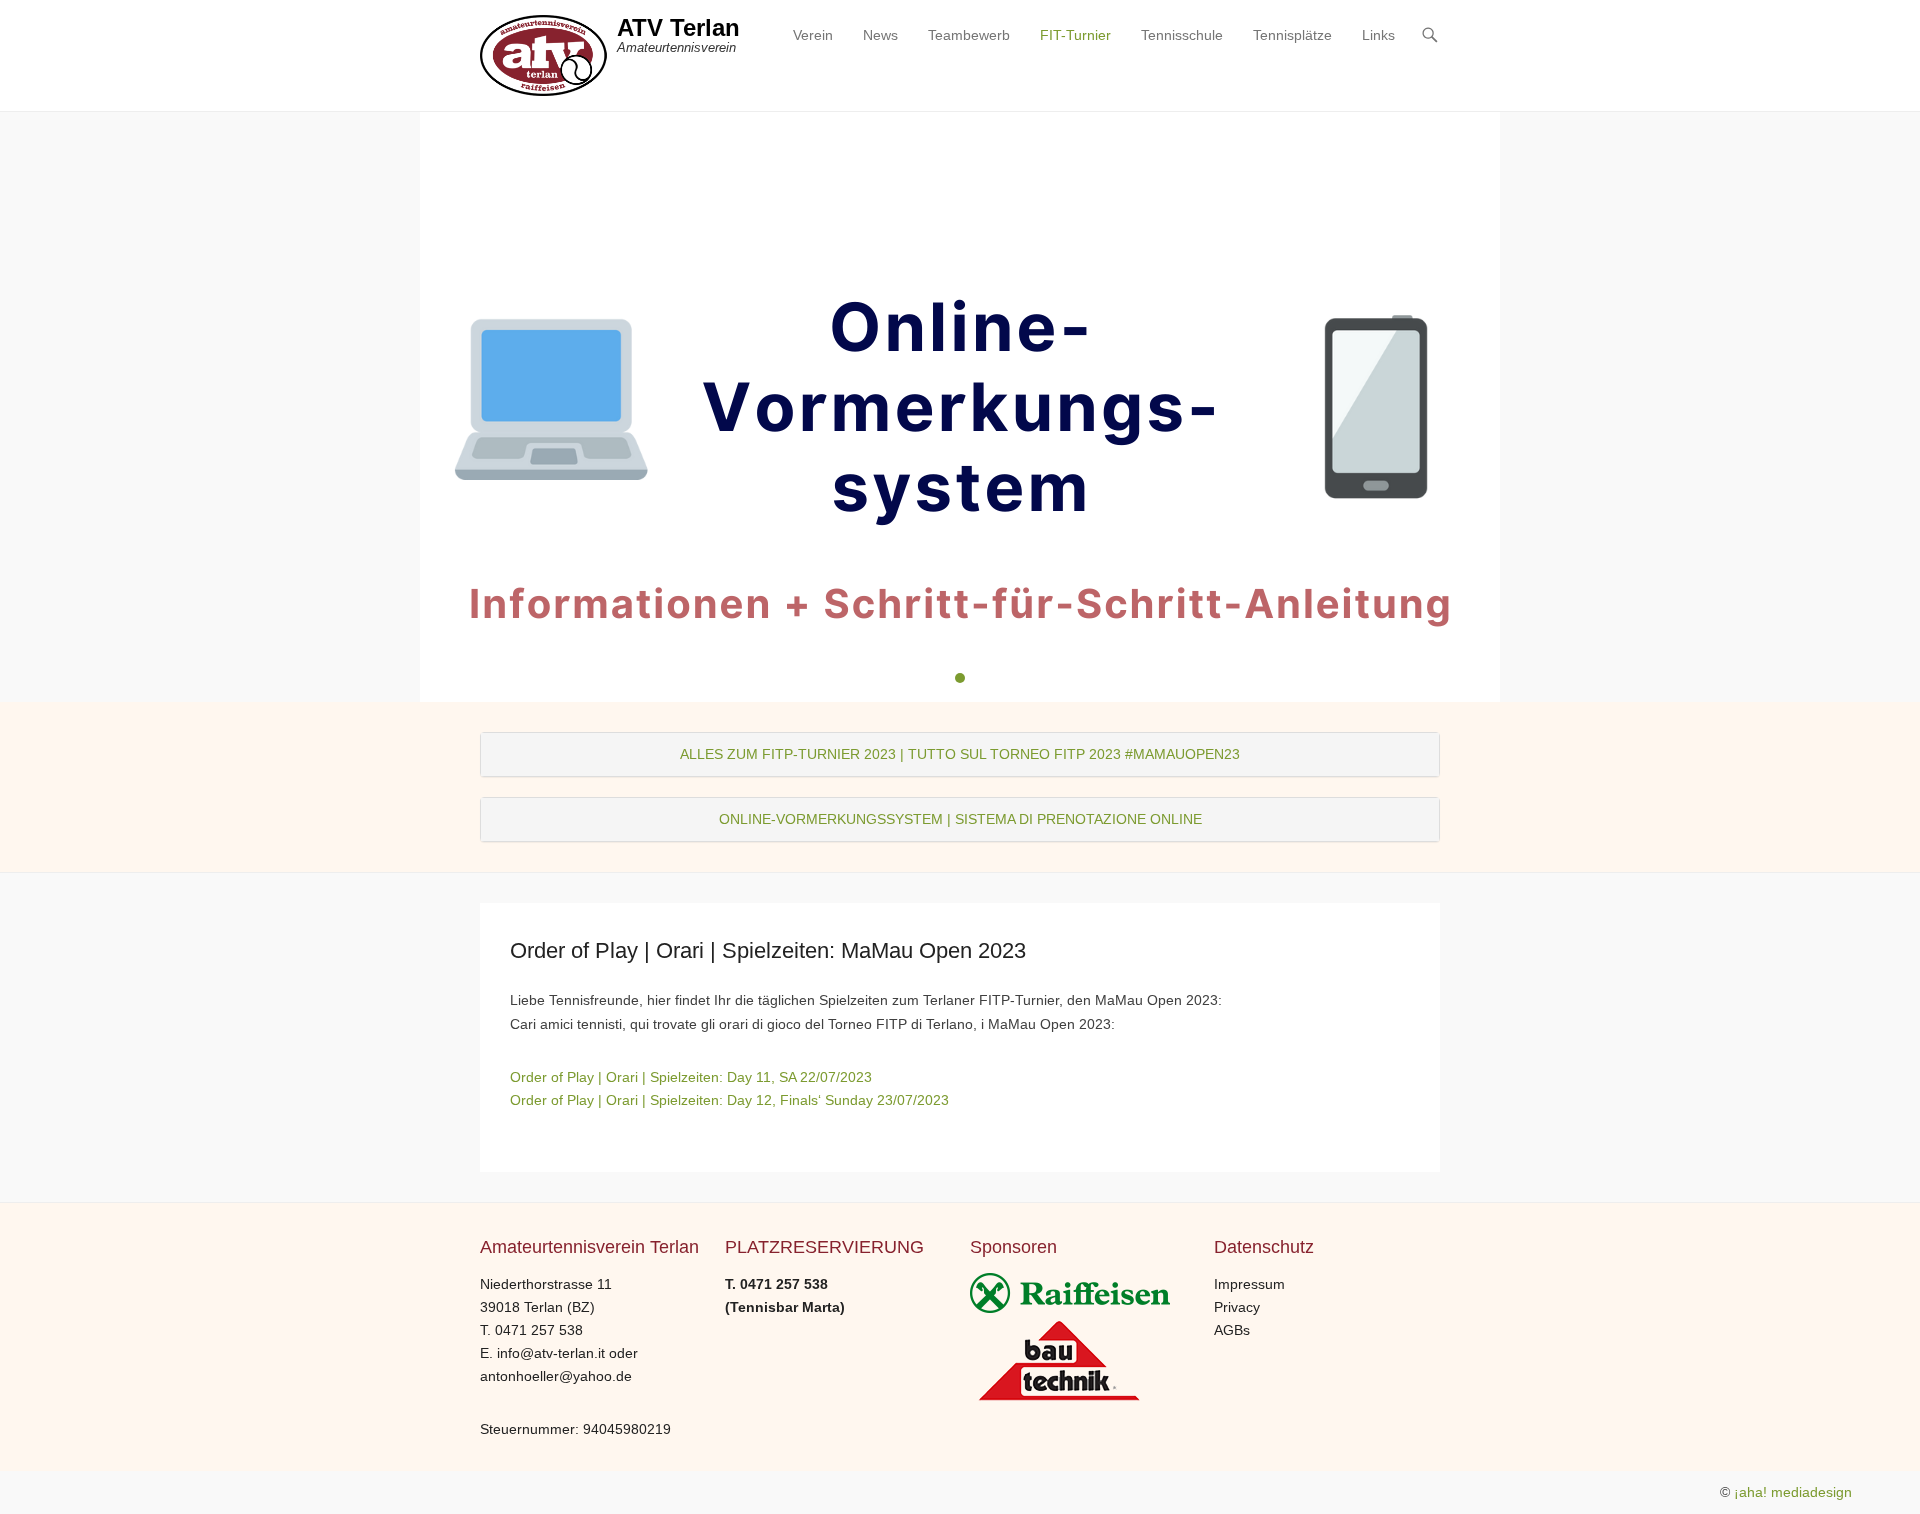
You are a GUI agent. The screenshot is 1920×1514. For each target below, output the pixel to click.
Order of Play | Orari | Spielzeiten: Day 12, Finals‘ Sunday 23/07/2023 (729, 1100)
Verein (813, 35)
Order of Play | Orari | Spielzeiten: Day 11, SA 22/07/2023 (691, 1077)
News (880, 35)
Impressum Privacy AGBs (1249, 1307)
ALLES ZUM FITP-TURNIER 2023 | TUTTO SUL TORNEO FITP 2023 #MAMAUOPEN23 (960, 754)
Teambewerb (969, 35)
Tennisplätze (1292, 35)
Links (1378, 35)
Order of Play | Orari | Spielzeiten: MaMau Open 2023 (768, 950)
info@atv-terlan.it (551, 1353)
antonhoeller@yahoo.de (556, 1376)
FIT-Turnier (1075, 35)
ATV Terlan (678, 27)
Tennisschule (1182, 35)
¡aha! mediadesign (1793, 1492)
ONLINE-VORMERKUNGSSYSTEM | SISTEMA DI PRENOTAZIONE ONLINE (960, 819)
